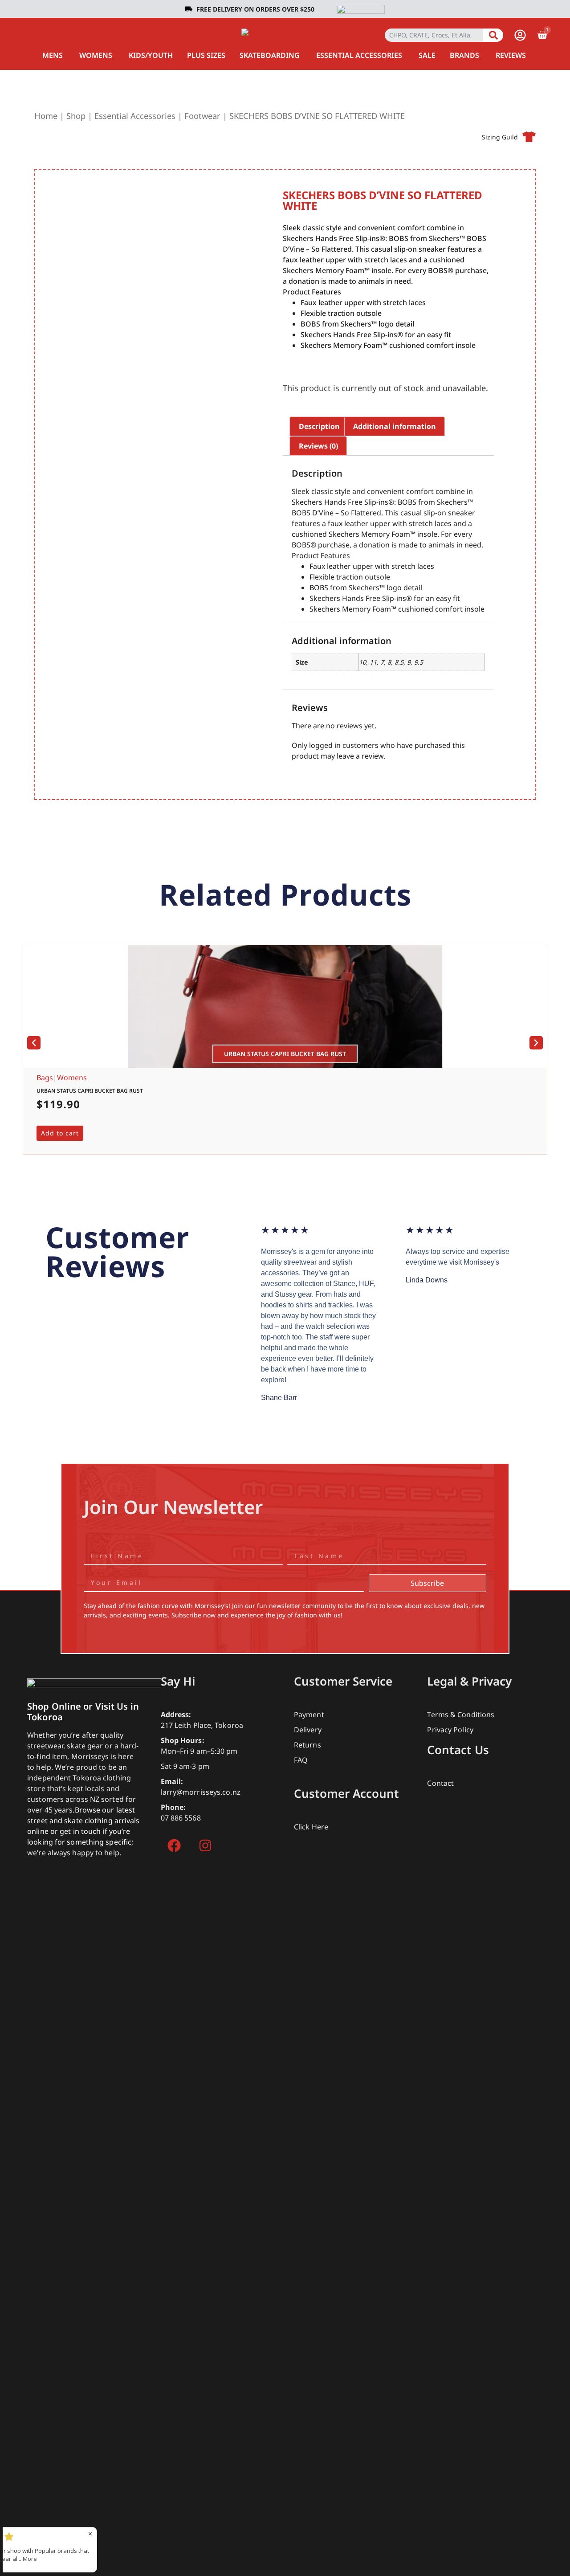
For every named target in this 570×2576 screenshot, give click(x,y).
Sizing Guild (500, 137)
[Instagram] (205, 1845)
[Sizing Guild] (529, 137)
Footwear (202, 116)
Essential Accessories (135, 116)
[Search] (493, 35)
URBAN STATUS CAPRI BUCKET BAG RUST (90, 1091)
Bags (45, 1078)
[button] (34, 1043)
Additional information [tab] (395, 426)
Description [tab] (319, 426)
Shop (76, 116)
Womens (72, 1078)
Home (46, 116)
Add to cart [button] (60, 1133)
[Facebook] (174, 1845)
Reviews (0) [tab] (318, 446)
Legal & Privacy (469, 1681)
